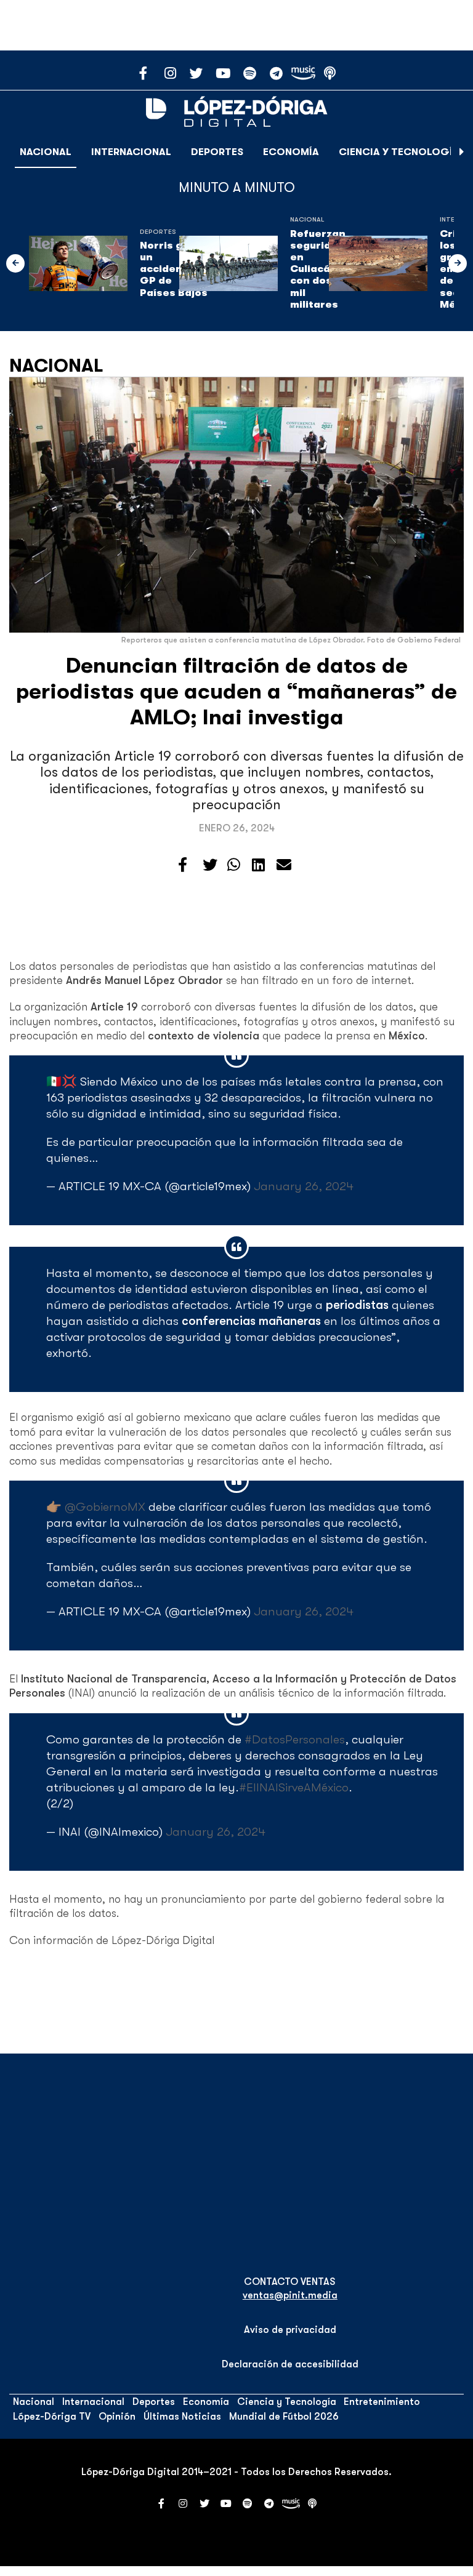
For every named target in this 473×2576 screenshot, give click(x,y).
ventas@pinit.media (290, 2295)
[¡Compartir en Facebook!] (183, 865)
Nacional (46, 152)
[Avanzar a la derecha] (462, 152)
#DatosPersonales (295, 1739)
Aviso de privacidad (290, 2330)
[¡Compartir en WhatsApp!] (234, 865)
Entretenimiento (382, 2402)
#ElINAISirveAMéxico (294, 1787)
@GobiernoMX (105, 1507)
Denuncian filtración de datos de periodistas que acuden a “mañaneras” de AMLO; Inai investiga (236, 691)
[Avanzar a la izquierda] (15, 263)
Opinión (117, 2417)
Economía (291, 152)
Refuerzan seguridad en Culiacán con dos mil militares (318, 269)
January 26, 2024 (304, 1186)
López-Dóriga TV (52, 2417)
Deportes (217, 152)
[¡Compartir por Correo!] (284, 865)
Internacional (131, 152)
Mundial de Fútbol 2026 (284, 2417)
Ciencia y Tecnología (399, 152)
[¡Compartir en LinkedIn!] (258, 865)
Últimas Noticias (182, 2417)
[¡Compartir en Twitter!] (210, 865)
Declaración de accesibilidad (290, 2364)
